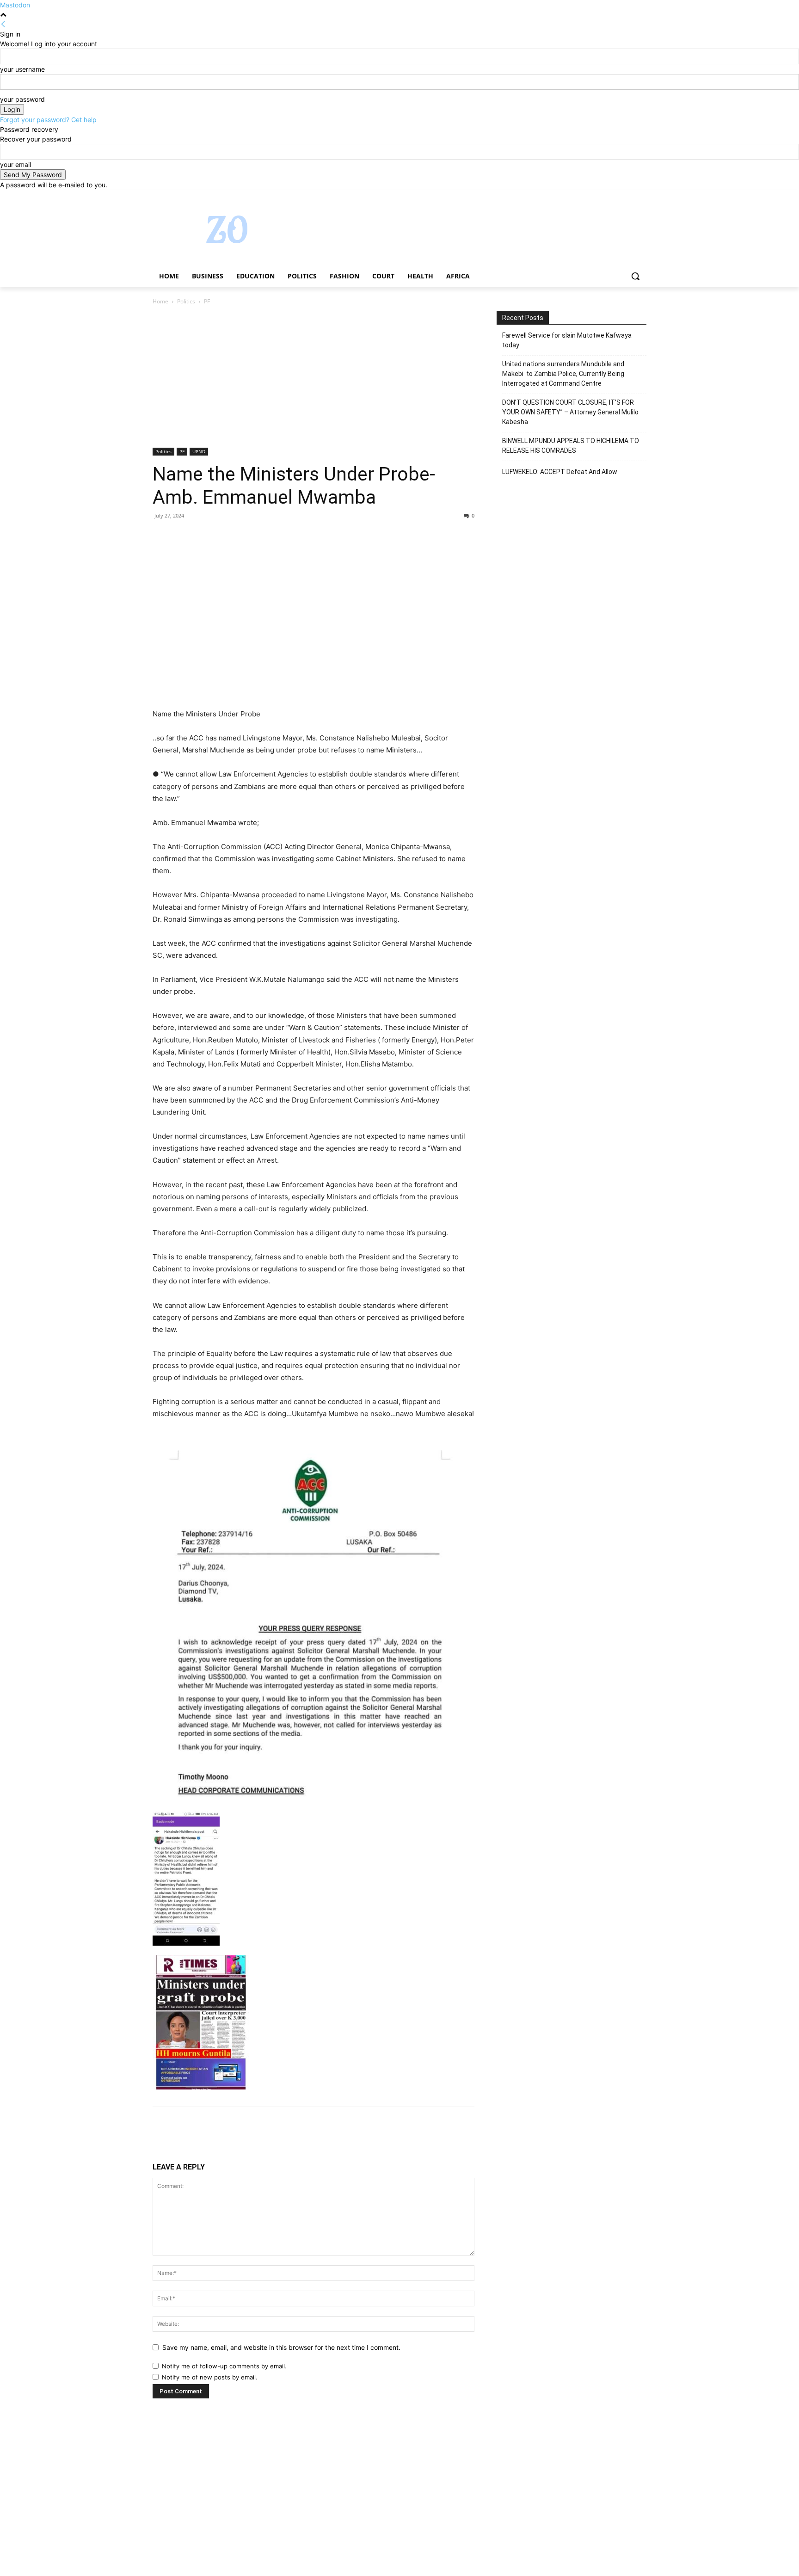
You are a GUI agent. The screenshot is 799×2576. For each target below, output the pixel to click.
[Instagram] (603, 196)
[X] (616, 196)
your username (22, 69)
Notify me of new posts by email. (210, 2377)
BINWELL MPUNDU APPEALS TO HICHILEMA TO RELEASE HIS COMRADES (571, 446)
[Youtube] (641, 196)
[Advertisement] (313, 379)
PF (182, 451)
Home (160, 301)
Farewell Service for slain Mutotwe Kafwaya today (567, 340)
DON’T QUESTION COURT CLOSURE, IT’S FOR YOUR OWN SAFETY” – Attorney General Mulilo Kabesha (570, 412)
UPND (199, 451)
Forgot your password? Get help (48, 120)
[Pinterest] (204, 536)
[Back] (3, 24)
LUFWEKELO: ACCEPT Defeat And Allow (560, 472)
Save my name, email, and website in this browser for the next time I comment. (281, 2347)
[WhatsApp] (226, 536)
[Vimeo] (628, 196)
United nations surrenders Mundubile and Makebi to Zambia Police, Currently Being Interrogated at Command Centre (563, 374)
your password (22, 99)
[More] (247, 536)
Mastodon (15, 5)
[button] (635, 276)
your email (15, 164)
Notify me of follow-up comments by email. (224, 2366)
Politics (186, 301)
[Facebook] (590, 196)
